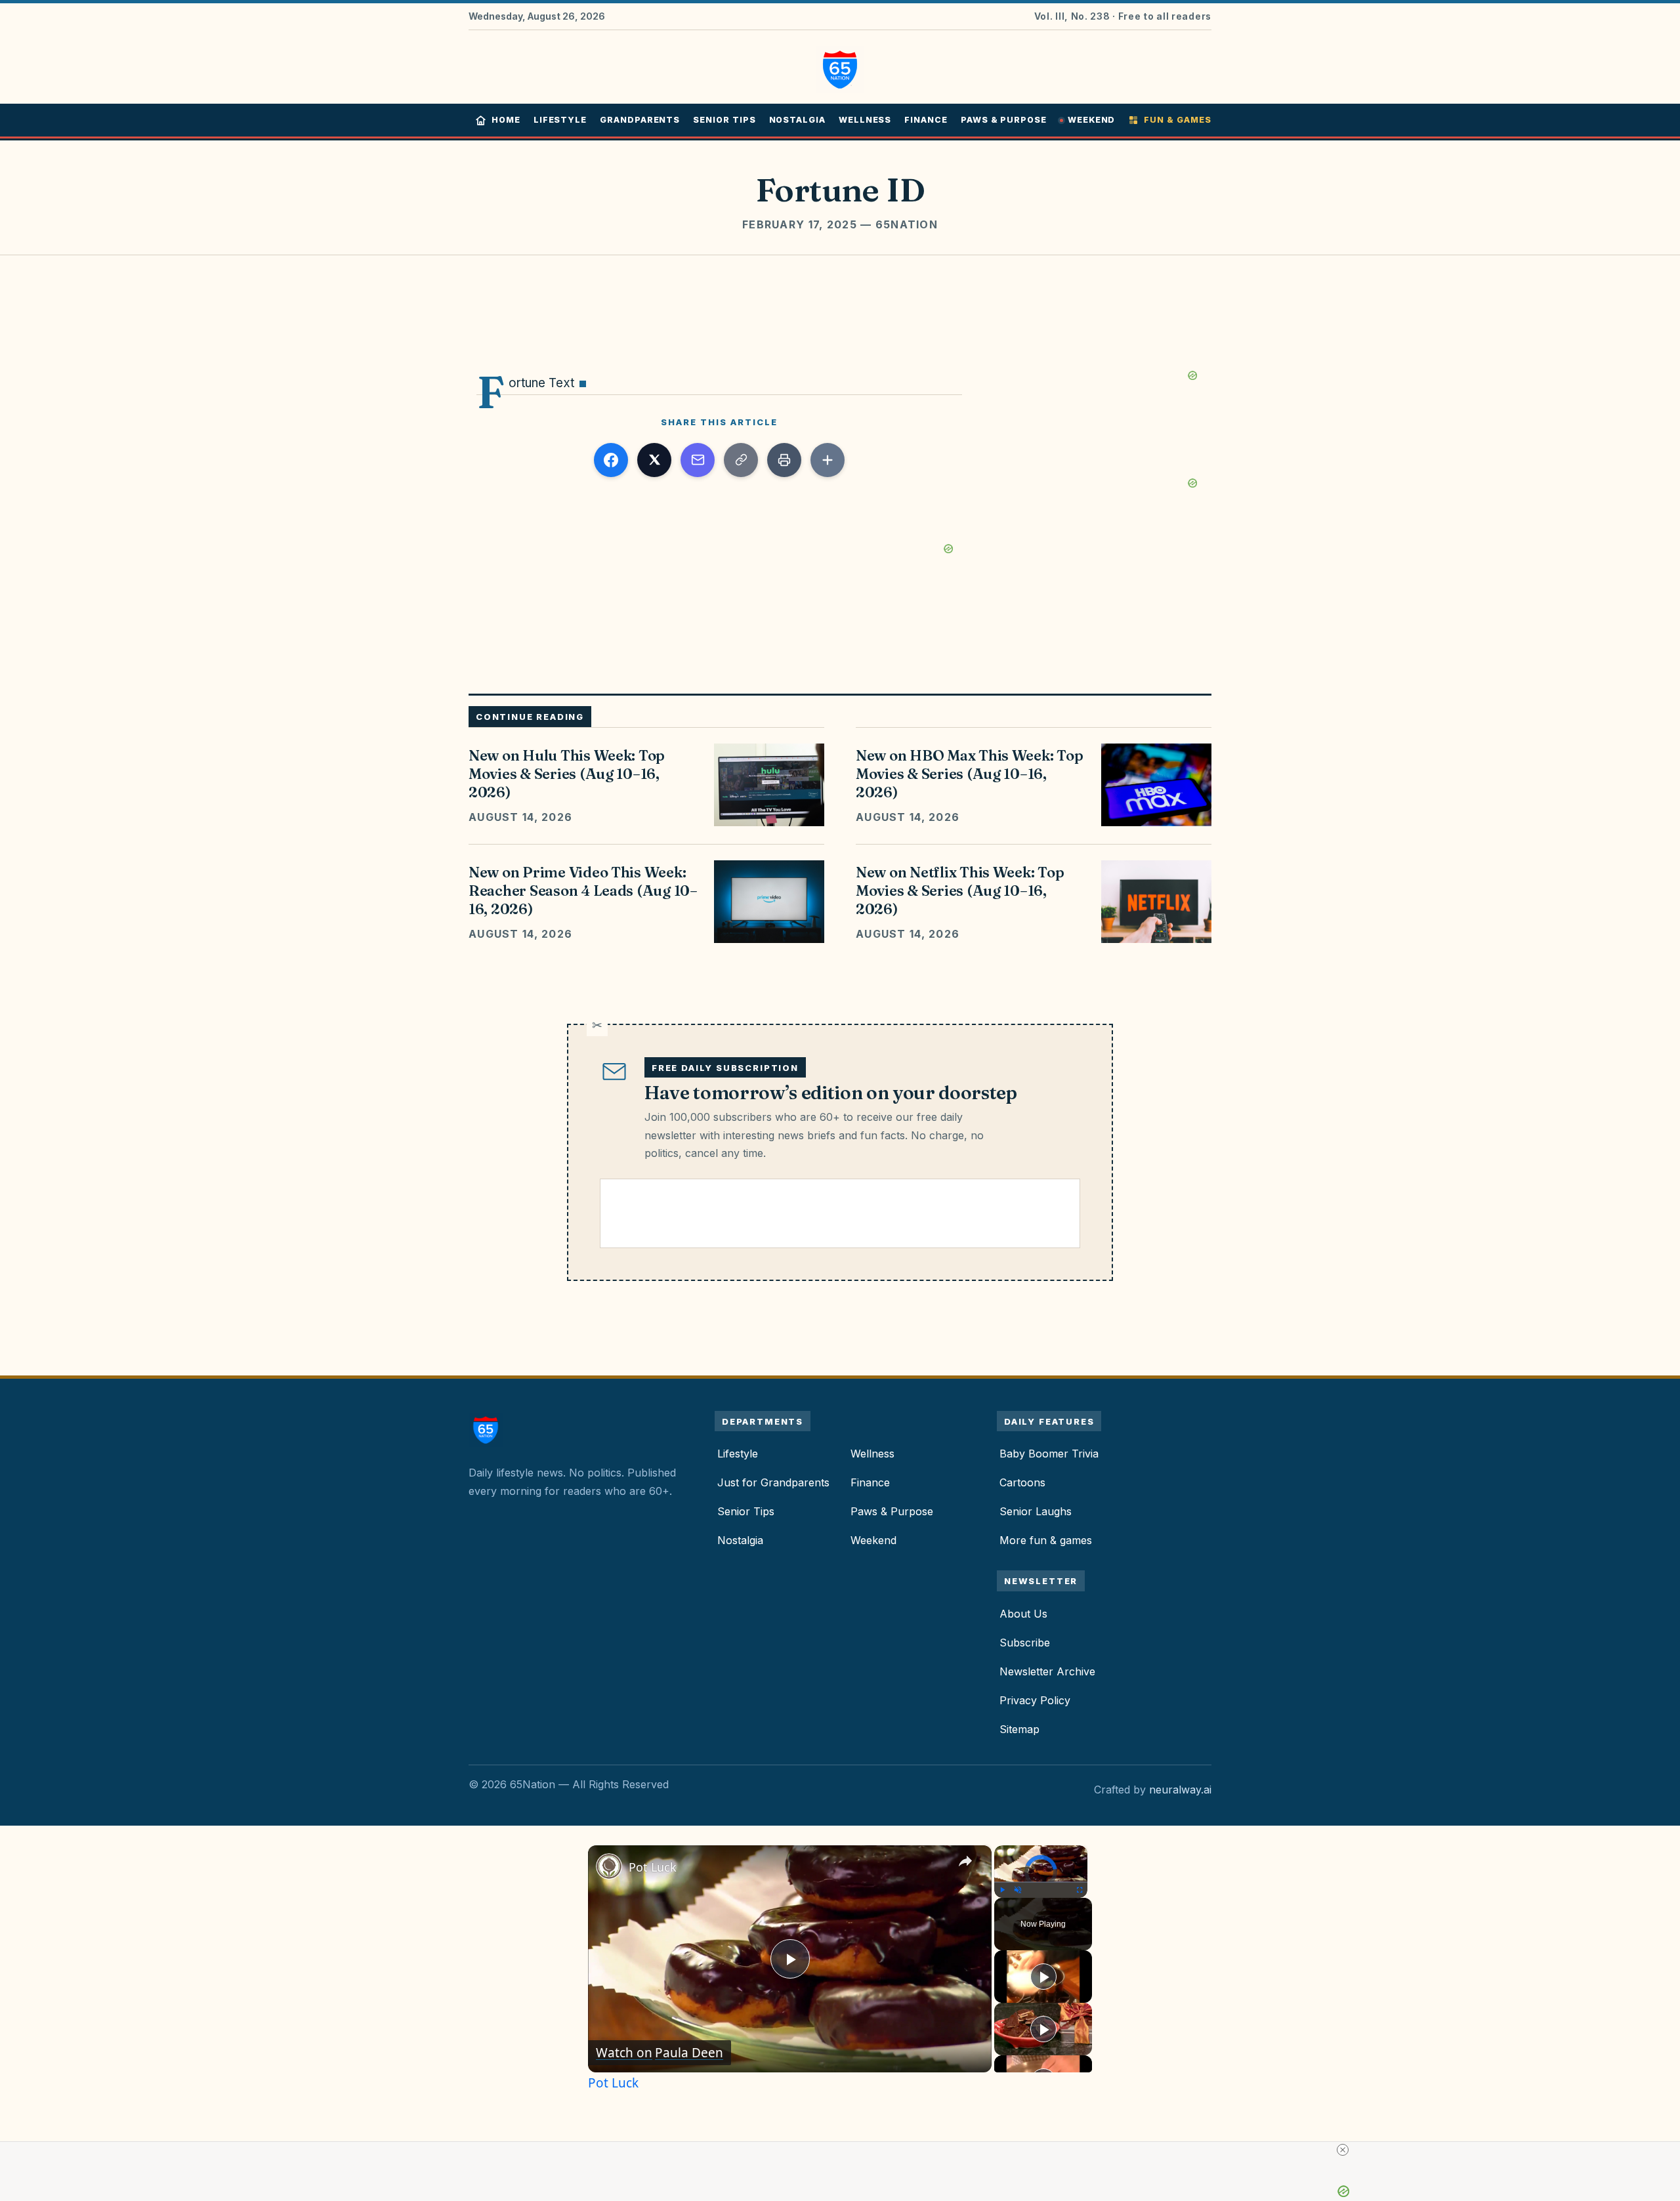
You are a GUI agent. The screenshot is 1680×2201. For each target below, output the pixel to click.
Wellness (865, 120)
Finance (926, 120)
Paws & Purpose (1004, 120)
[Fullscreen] (1080, 1890)
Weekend (1092, 120)
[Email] (698, 460)
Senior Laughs (1036, 1511)
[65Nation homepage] (490, 1430)
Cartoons (1022, 1482)
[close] (1343, 2150)
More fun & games (1046, 1540)
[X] (654, 460)
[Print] (784, 460)
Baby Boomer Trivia (1049, 1454)
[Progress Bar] (1041, 1882)
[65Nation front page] (840, 67)
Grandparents (640, 120)
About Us (1023, 1614)
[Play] (1002, 1890)
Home (506, 120)
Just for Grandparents (773, 1482)
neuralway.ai (1180, 1790)
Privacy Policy (1035, 1700)
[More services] (828, 460)
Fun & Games (1177, 120)
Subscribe (1025, 1643)
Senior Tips (724, 120)
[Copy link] (741, 460)
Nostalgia (797, 120)
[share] (965, 1862)
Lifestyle (560, 120)
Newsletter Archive (1047, 1671)
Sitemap (1019, 1729)
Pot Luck (653, 1867)
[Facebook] (611, 460)
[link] (609, 1866)
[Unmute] (1018, 1890)
